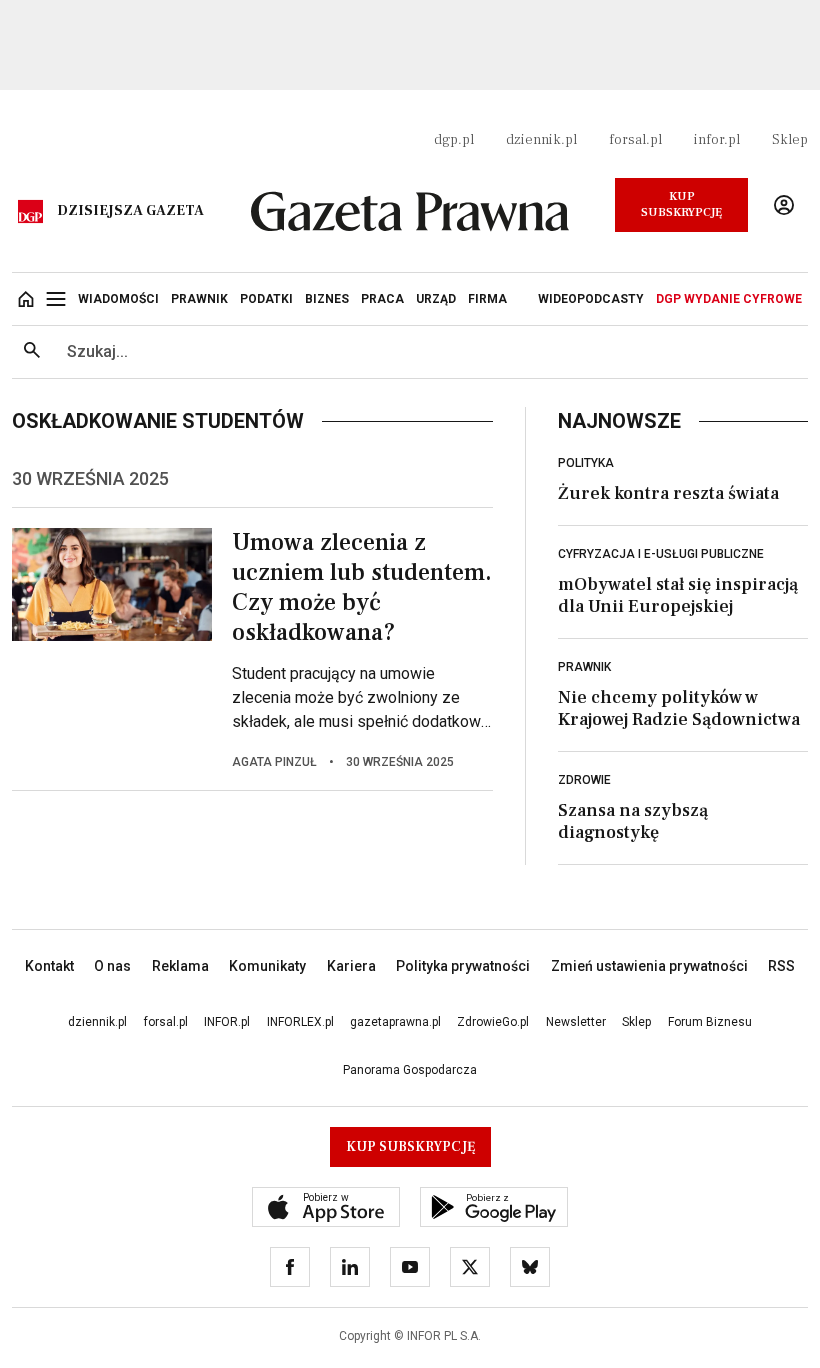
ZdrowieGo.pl (493, 1022)
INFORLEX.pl (300, 1022)
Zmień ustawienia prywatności (649, 966)
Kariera (351, 966)
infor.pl (717, 140)
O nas (112, 966)
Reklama (180, 966)
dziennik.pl (541, 140)
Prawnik (584, 667)
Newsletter (576, 1022)
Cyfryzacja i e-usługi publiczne (661, 554)
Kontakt (49, 966)
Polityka (586, 463)
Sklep (790, 140)
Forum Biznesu (710, 1022)
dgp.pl (454, 140)
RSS (781, 966)
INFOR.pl (227, 1022)
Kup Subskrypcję (681, 204)
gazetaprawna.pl (395, 1022)
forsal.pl (635, 140)
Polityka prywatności (463, 966)
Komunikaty (267, 966)
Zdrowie (584, 780)
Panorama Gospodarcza (410, 1070)
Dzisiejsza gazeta (130, 211)
